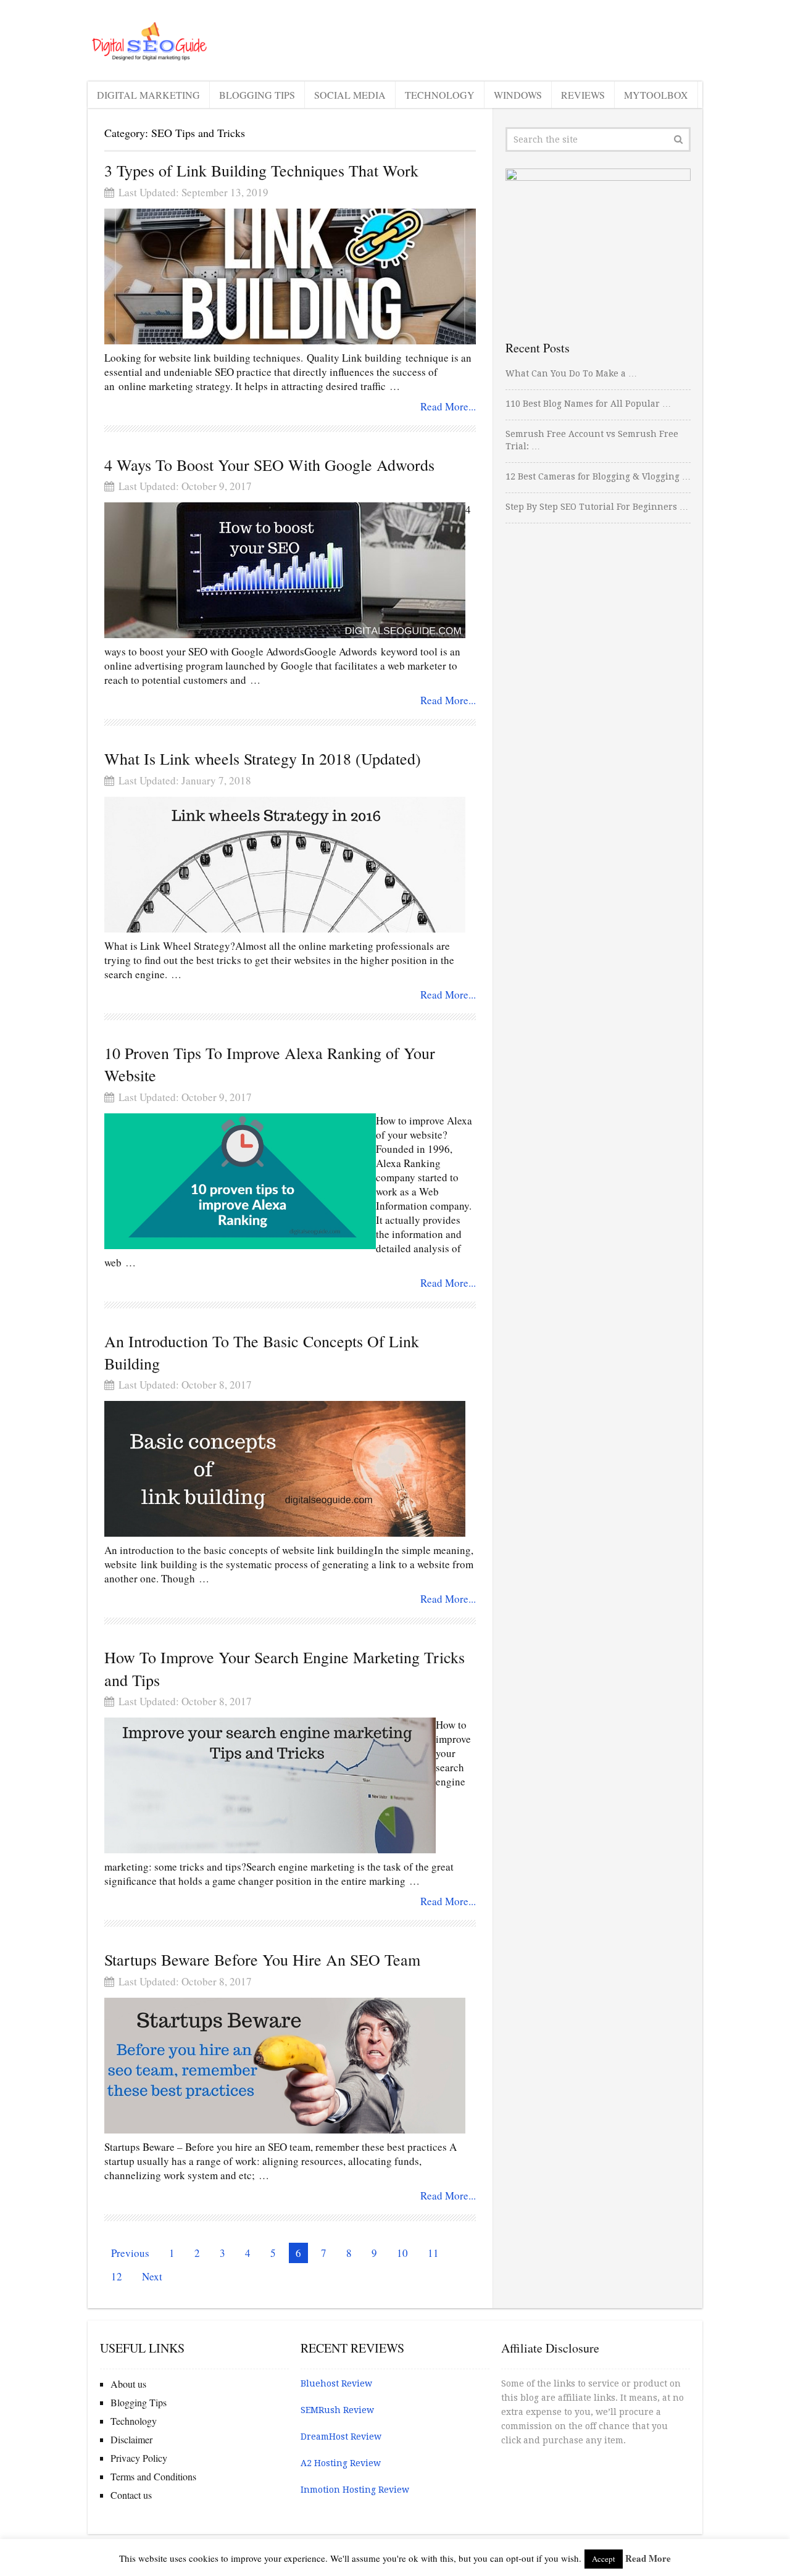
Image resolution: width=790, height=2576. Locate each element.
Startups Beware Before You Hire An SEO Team (262, 1959)
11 (433, 2253)
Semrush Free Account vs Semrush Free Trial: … (592, 440)
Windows (518, 95)
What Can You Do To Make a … (571, 373)
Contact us (131, 2495)
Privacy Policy (139, 2458)
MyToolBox (656, 95)
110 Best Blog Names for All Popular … (588, 404)
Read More (648, 2558)
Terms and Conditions (153, 2476)
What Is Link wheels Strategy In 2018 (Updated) (263, 758)
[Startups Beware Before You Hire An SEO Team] (285, 2066)
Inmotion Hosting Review (355, 2490)
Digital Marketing (148, 95)
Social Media (350, 95)
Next (152, 2276)
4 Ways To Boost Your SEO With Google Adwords (269, 465)
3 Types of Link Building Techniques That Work (261, 170)
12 (117, 2276)
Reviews (583, 95)
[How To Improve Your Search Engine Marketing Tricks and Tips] (270, 1785)
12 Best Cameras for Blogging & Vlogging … (598, 476)
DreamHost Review (341, 2437)
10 (402, 2253)
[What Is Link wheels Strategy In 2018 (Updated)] (285, 865)
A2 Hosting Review (341, 2463)
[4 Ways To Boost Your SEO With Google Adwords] (285, 570)
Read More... (448, 406)
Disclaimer (131, 2439)
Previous (130, 2253)
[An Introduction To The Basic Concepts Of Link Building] (285, 1469)
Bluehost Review (336, 2383)
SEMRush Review (337, 2410)
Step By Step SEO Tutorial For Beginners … (597, 507)
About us (128, 2384)
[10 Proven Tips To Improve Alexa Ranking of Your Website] (240, 1181)
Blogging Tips (257, 95)
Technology (440, 95)
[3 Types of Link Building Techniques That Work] (290, 276)
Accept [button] (604, 2559)
